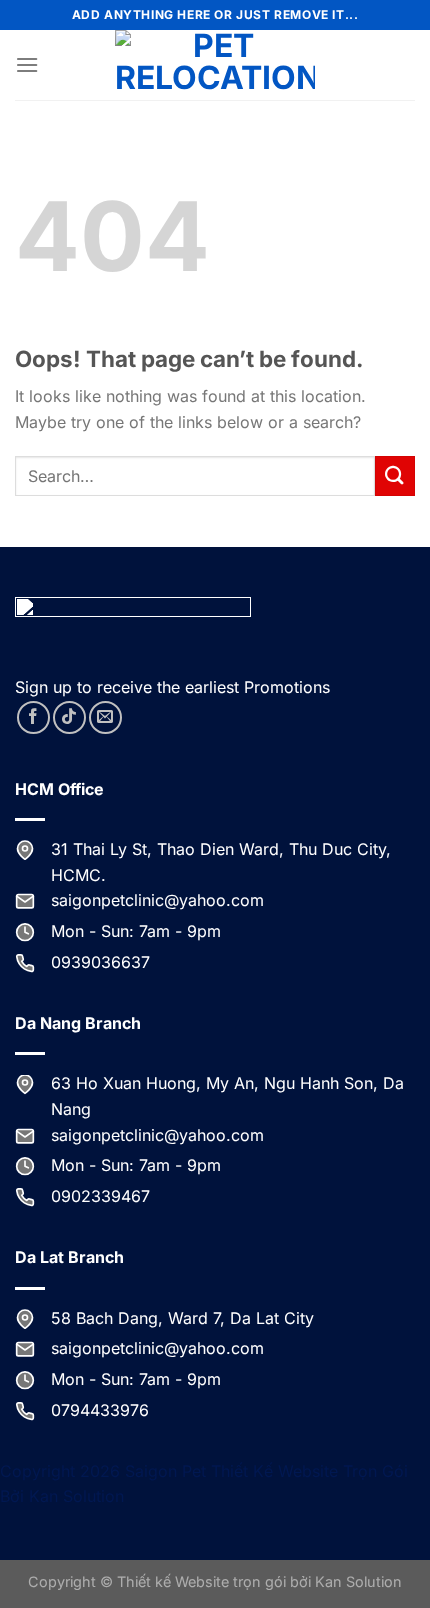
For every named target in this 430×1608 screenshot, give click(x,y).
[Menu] (27, 64)
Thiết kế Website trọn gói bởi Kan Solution (259, 1581)
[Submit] (395, 475)
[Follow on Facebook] (33, 717)
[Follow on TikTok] (69, 717)
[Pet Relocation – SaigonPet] (215, 65)
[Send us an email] (105, 717)
